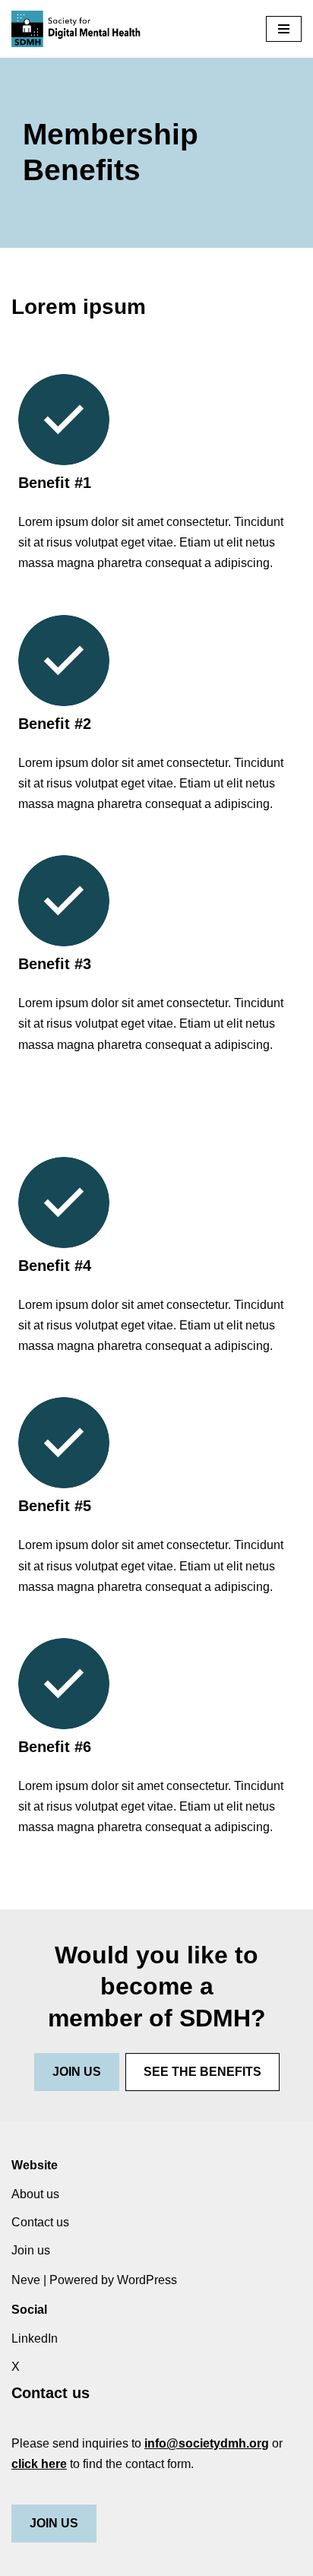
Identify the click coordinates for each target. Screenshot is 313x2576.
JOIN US (54, 2523)
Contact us (40, 2222)
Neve (26, 2280)
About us (35, 2194)
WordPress (147, 2280)
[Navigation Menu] (284, 29)
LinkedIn (35, 2338)
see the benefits (202, 2072)
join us (77, 2072)
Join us (31, 2250)
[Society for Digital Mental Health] (76, 29)
